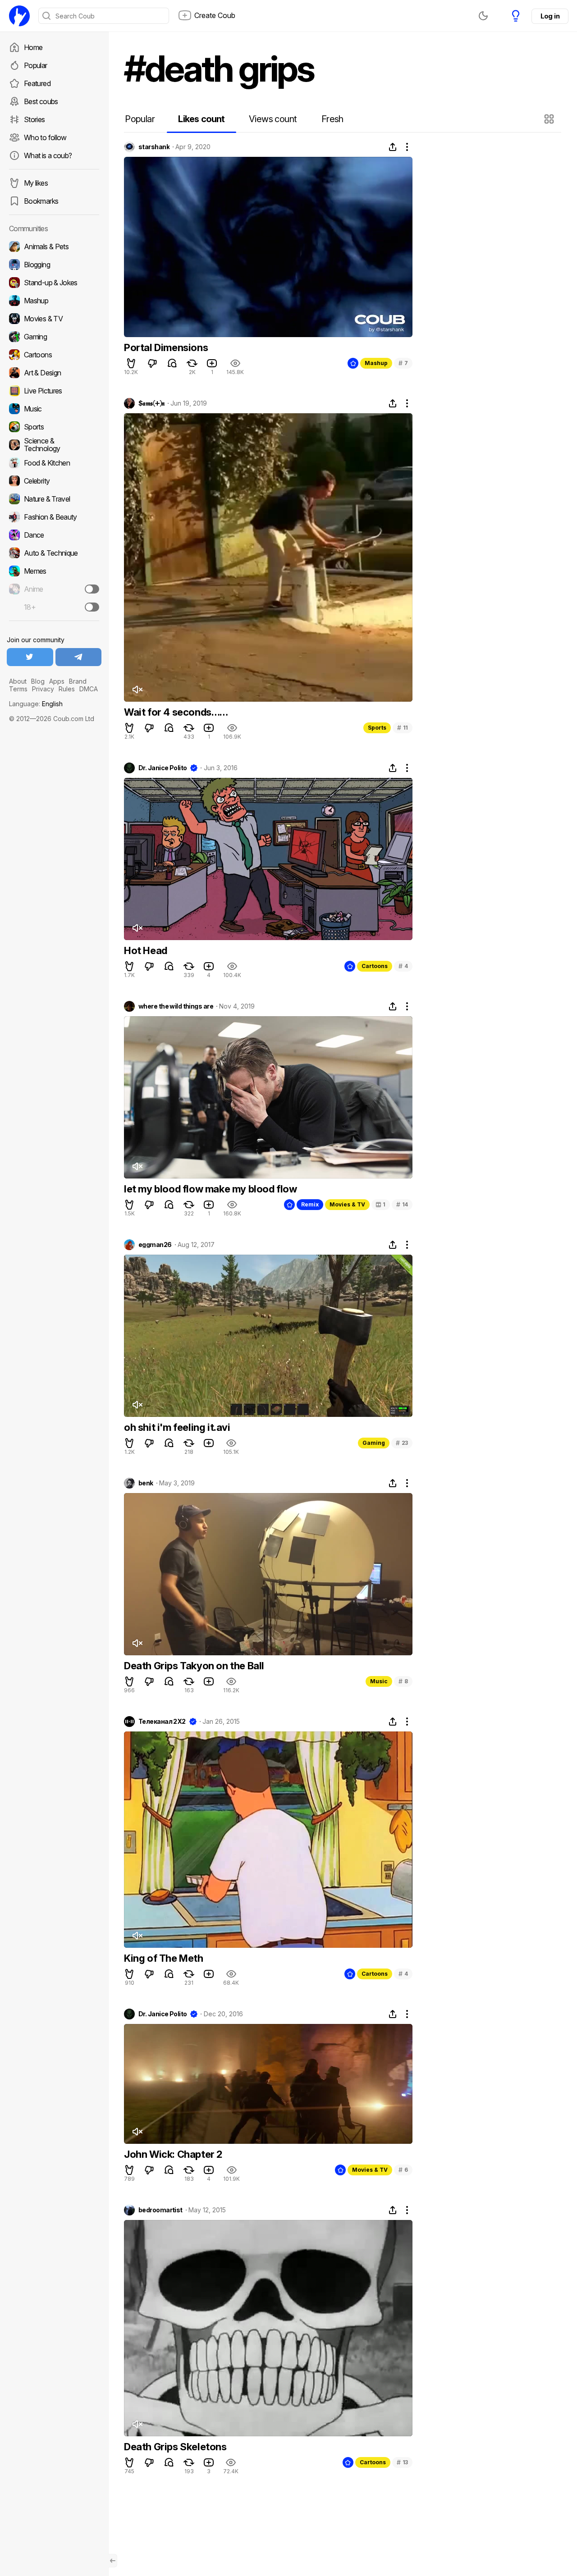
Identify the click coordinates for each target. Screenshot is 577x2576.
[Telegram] (79, 657)
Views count (273, 119)
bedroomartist (160, 2210)
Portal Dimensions (166, 347)
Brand (78, 681)
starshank (154, 147)
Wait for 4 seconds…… (176, 712)
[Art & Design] (54, 373)
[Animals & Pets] (54, 247)
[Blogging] (54, 265)
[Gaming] (54, 337)
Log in (550, 16)
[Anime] (54, 589)
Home (33, 47)
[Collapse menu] (113, 2561)
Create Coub (215, 15)
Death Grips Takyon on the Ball (194, 1666)
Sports (377, 728)
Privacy (43, 689)
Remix (310, 1204)
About (18, 681)
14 (402, 1204)
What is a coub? (48, 155)
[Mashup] (54, 301)
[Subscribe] (92, 589)
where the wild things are (176, 1006)
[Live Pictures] (54, 391)
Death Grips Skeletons (175, 2447)
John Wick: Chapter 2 (173, 2154)
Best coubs (41, 101)
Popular (36, 65)
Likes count (201, 119)
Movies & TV (347, 1204)
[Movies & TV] (54, 319)
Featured (37, 83)
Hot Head (146, 950)
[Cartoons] (54, 355)
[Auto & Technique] (54, 553)
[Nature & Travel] (54, 499)
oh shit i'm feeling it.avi (177, 1427)
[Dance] (54, 535)
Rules (67, 689)
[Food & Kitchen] (54, 463)
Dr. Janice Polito (163, 768)
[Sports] (54, 427)
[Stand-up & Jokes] (54, 283)
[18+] (92, 607)
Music (379, 1681)
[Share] (393, 147)
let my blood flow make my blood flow (211, 1189)
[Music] (54, 409)
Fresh (332, 119)
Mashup (376, 363)
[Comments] (172, 363)
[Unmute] (137, 690)
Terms (18, 689)
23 (402, 1443)
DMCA (89, 689)
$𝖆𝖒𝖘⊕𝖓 (151, 403)
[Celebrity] (54, 481)
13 (402, 2462)
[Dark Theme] (483, 16)
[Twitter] (30, 657)
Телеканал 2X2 (162, 1722)
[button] (550, 119)
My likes (36, 183)
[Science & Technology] (54, 445)
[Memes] (54, 571)
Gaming (374, 1443)
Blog (38, 681)
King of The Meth (164, 1958)
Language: (36, 704)
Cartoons (375, 966)
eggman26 (155, 1245)
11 (403, 728)
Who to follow (45, 137)
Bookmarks (41, 201)
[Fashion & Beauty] (54, 517)
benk (146, 1483)
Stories (34, 119)
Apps (57, 681)
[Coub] (19, 16)
